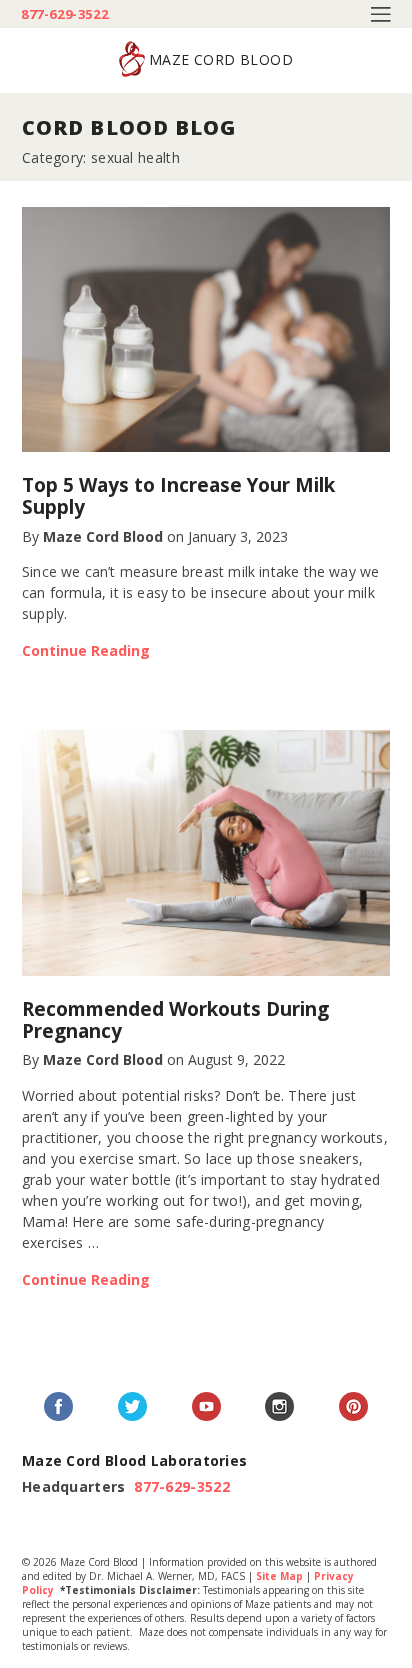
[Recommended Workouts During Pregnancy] (206, 852)
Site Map (279, 1576)
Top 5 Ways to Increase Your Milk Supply (178, 496)
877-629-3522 (64, 14)
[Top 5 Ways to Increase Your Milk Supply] (206, 330)
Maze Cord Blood (103, 536)
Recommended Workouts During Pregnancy (175, 1020)
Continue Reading (86, 650)
